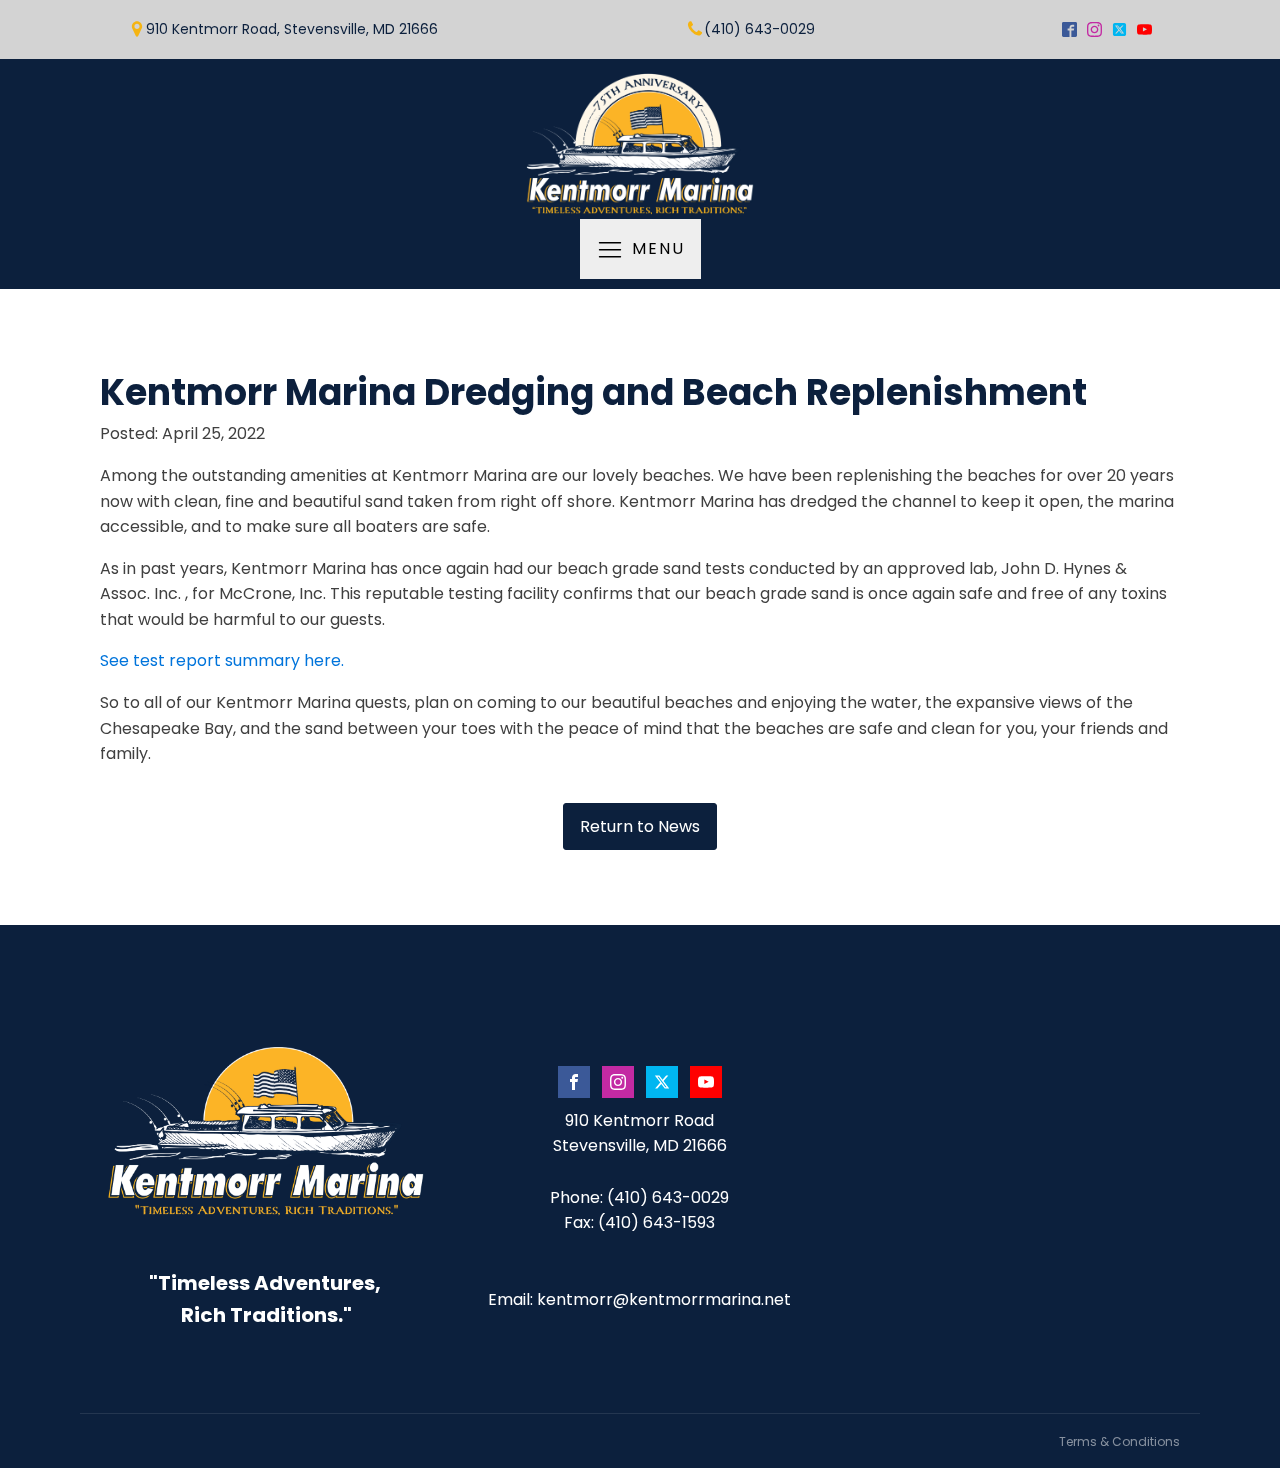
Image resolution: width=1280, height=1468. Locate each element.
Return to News (640, 826)
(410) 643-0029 (759, 29)
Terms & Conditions (1119, 1441)
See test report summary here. (222, 660)
